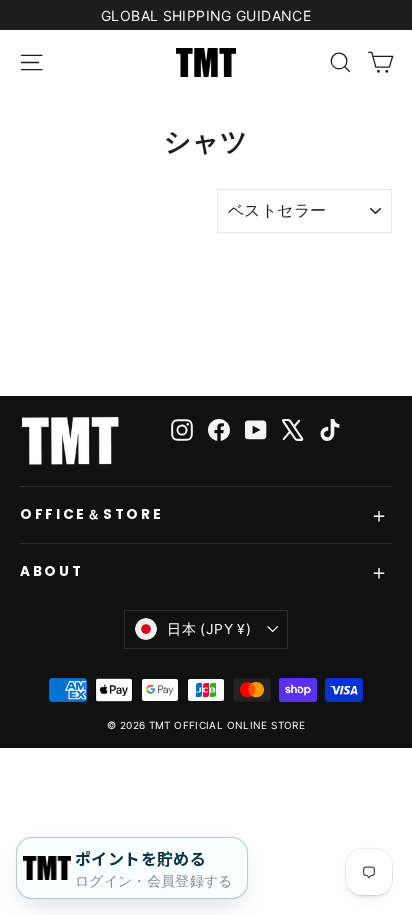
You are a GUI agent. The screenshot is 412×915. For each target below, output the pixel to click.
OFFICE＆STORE (91, 514)
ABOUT (51, 571)
